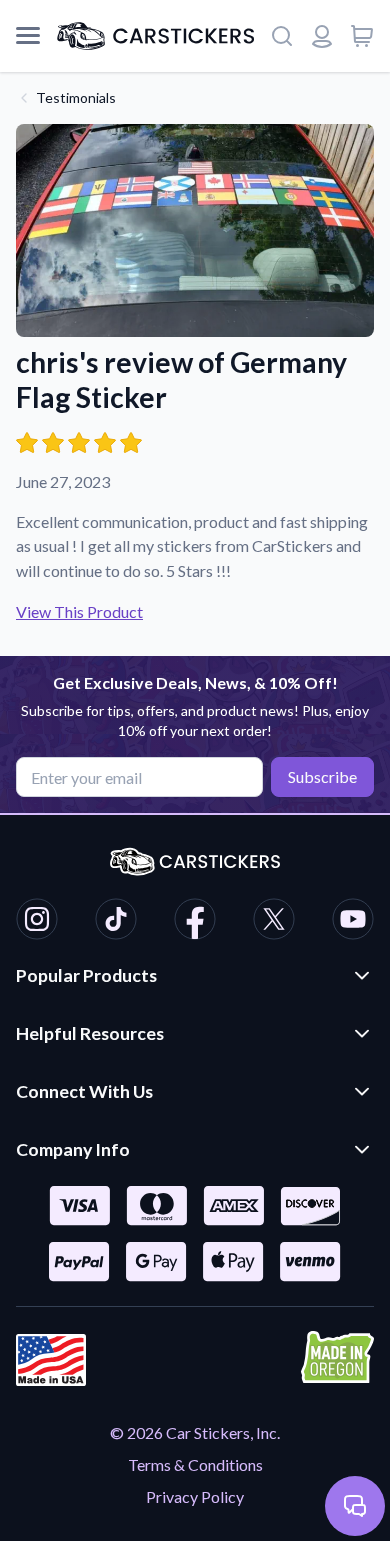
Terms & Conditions (195, 1464)
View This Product (79, 611)
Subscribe (322, 776)
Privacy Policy (195, 1496)
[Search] (282, 36)
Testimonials (76, 97)
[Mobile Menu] (28, 36)
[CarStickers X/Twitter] (274, 922)
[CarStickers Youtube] (353, 922)
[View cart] (362, 36)
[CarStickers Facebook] (195, 922)
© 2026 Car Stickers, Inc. (195, 1432)
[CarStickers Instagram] (37, 922)
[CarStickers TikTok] (116, 922)
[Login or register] (322, 36)
